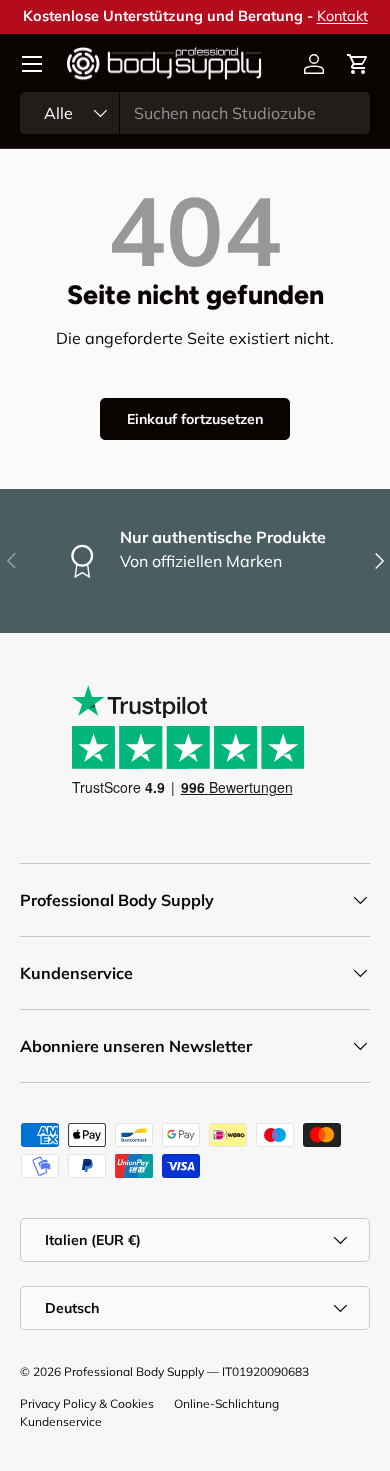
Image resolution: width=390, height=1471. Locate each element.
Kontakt (342, 16)
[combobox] (195, 113)
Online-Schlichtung (226, 1403)
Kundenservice (61, 1421)
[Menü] (32, 64)
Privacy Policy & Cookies (87, 1403)
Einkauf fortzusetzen (195, 419)
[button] (358, 64)
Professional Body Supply (134, 1371)
